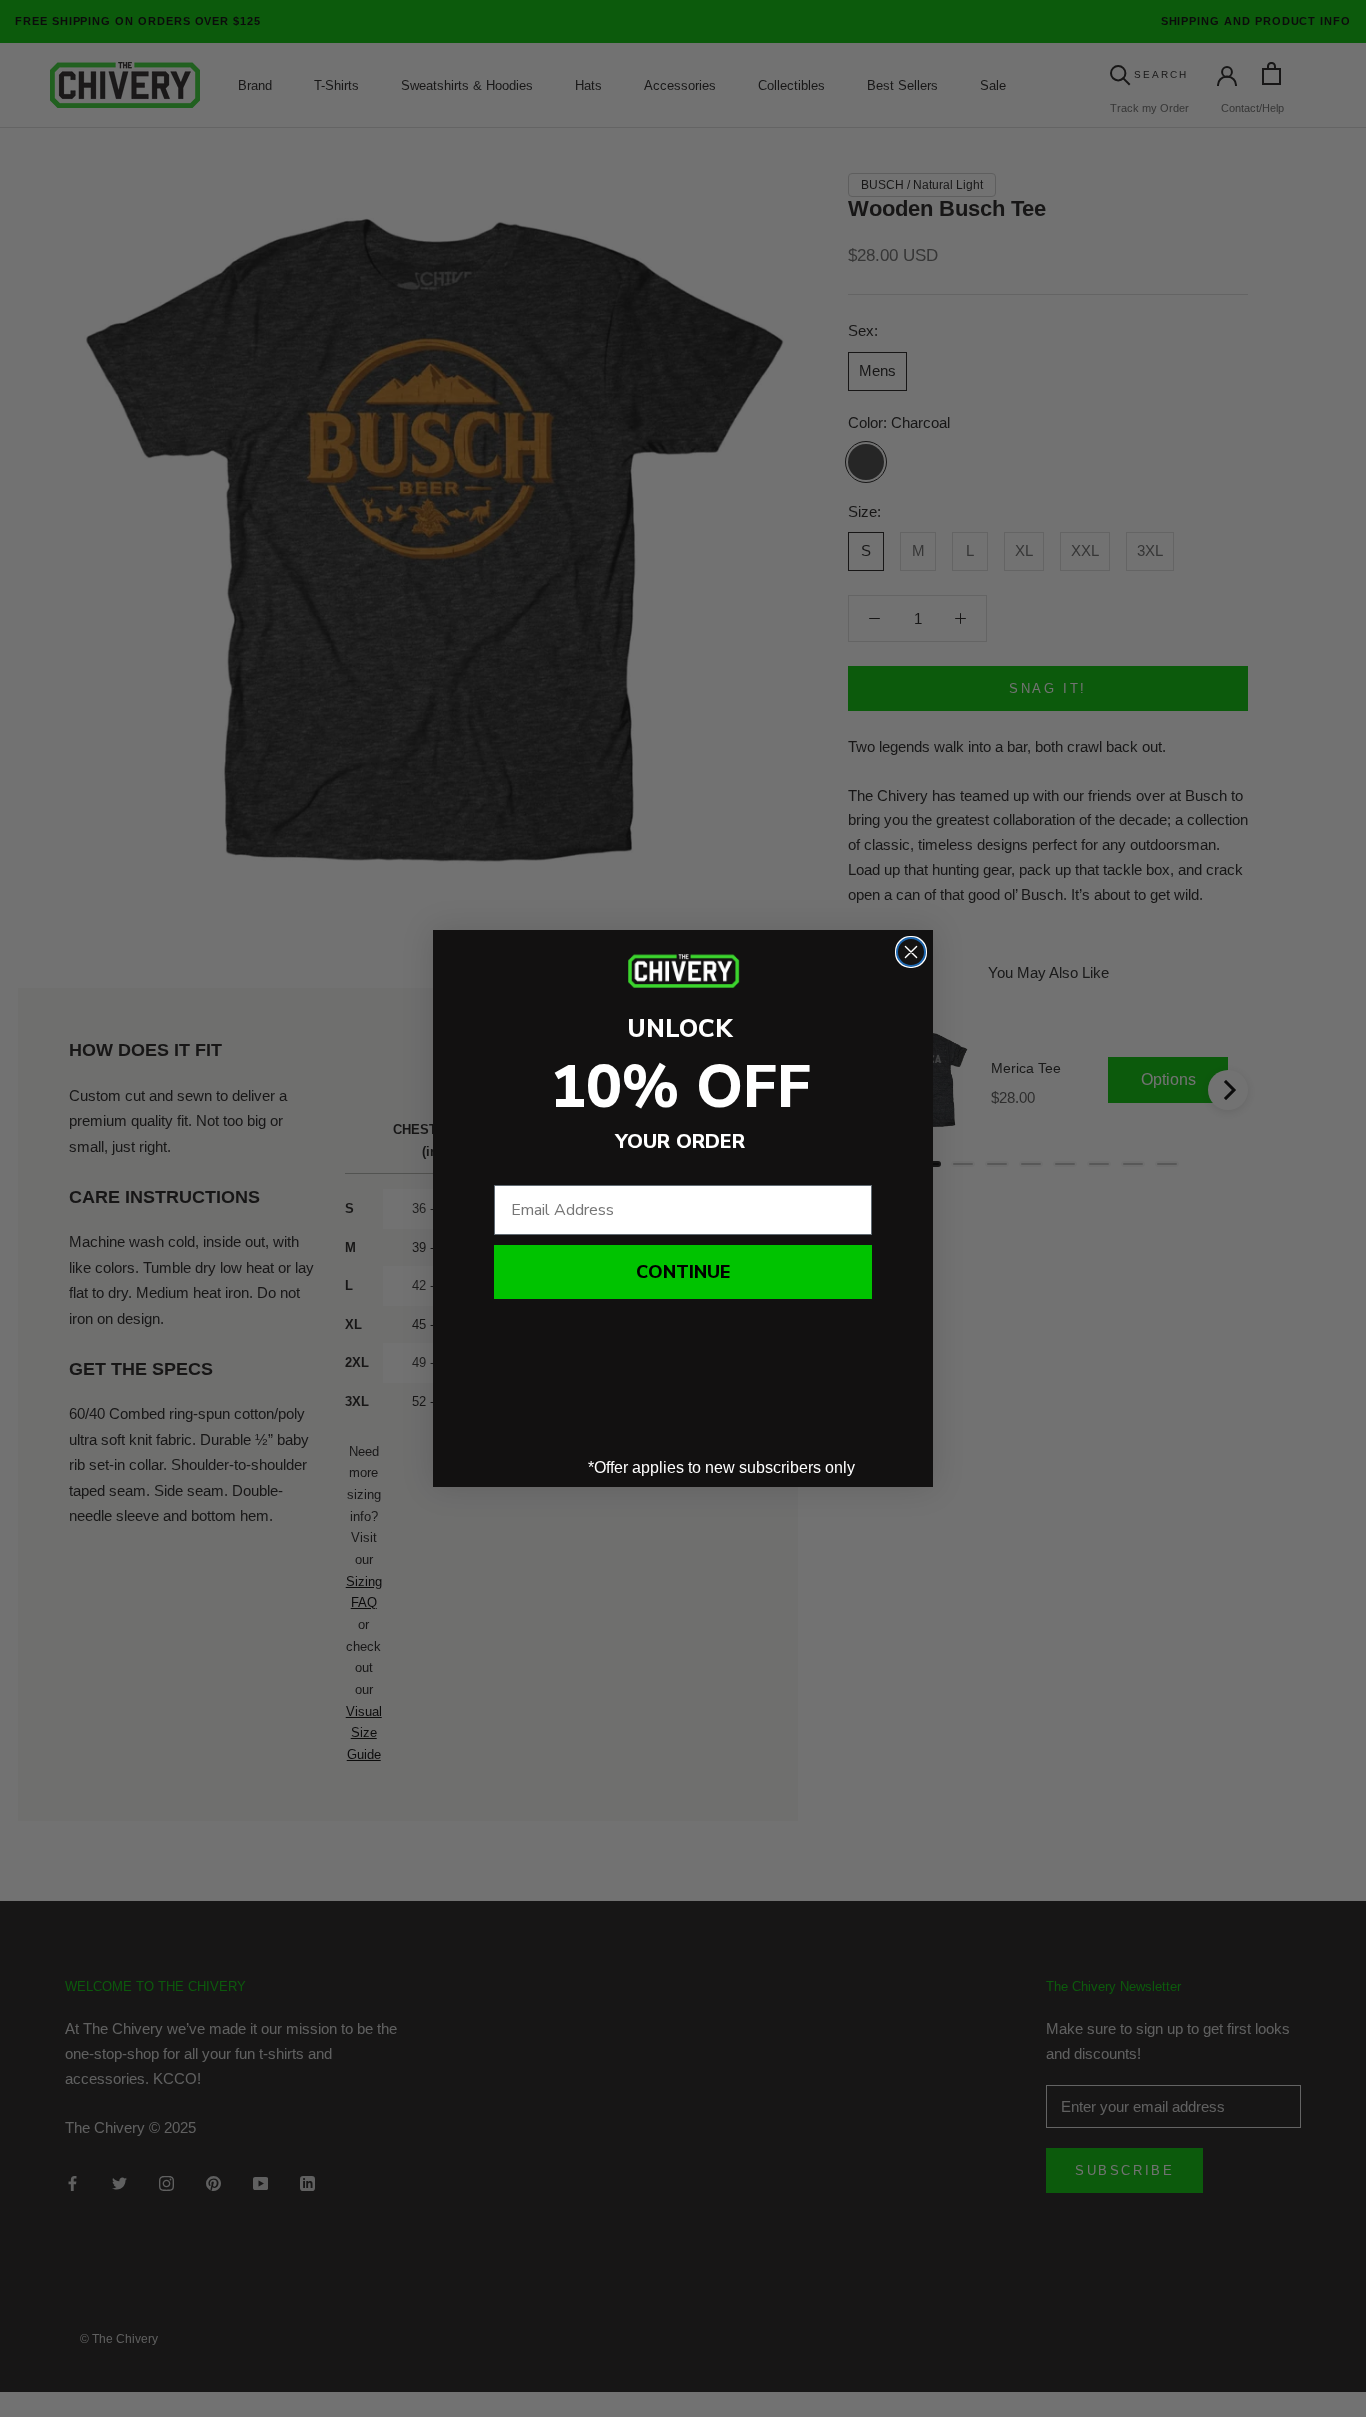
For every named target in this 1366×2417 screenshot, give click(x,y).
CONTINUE (683, 1272)
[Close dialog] (911, 952)
